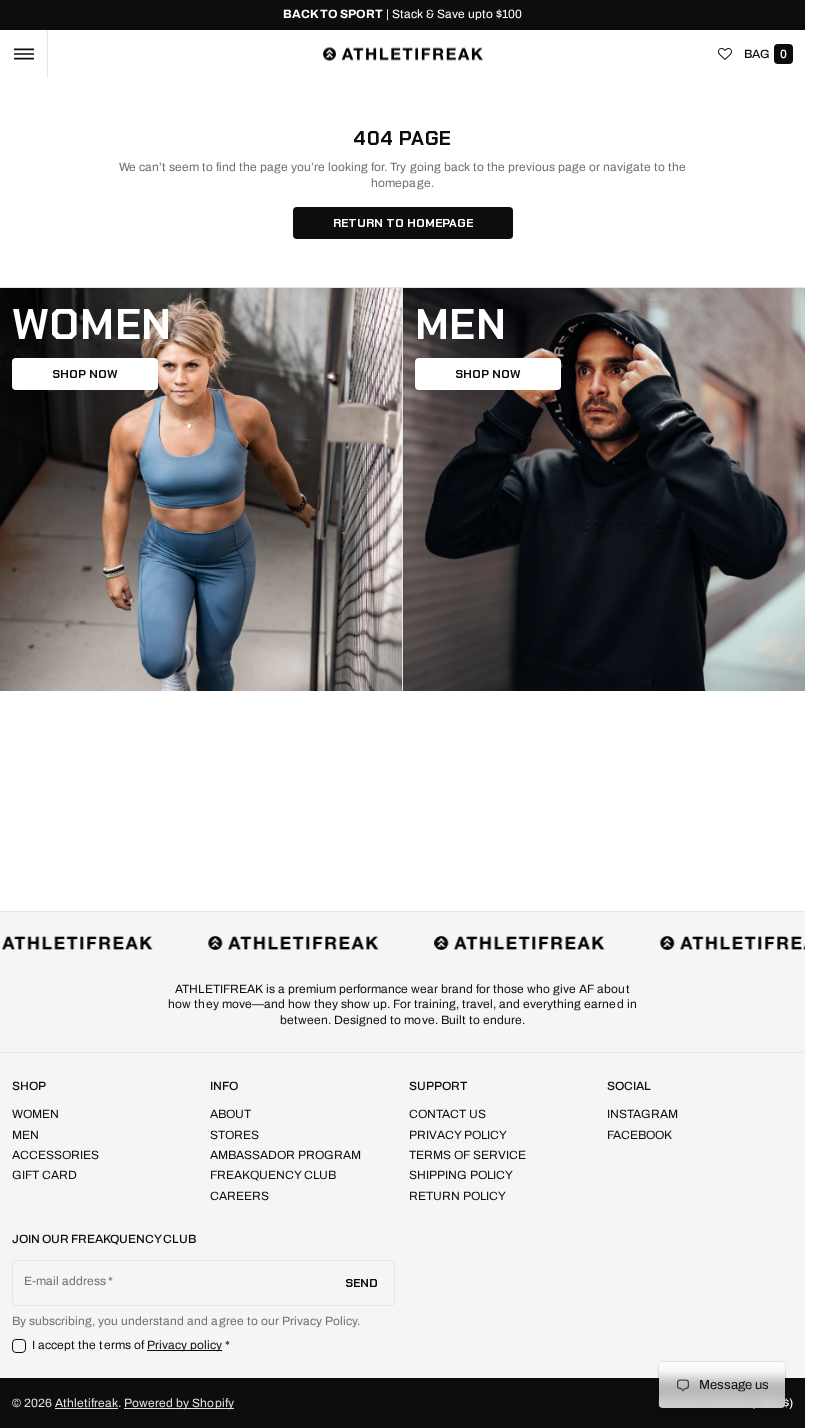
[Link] (402, 15)
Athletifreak (86, 1403)
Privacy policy (185, 1345)
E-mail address (65, 1281)
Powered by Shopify (178, 1403)
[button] (23, 54)
